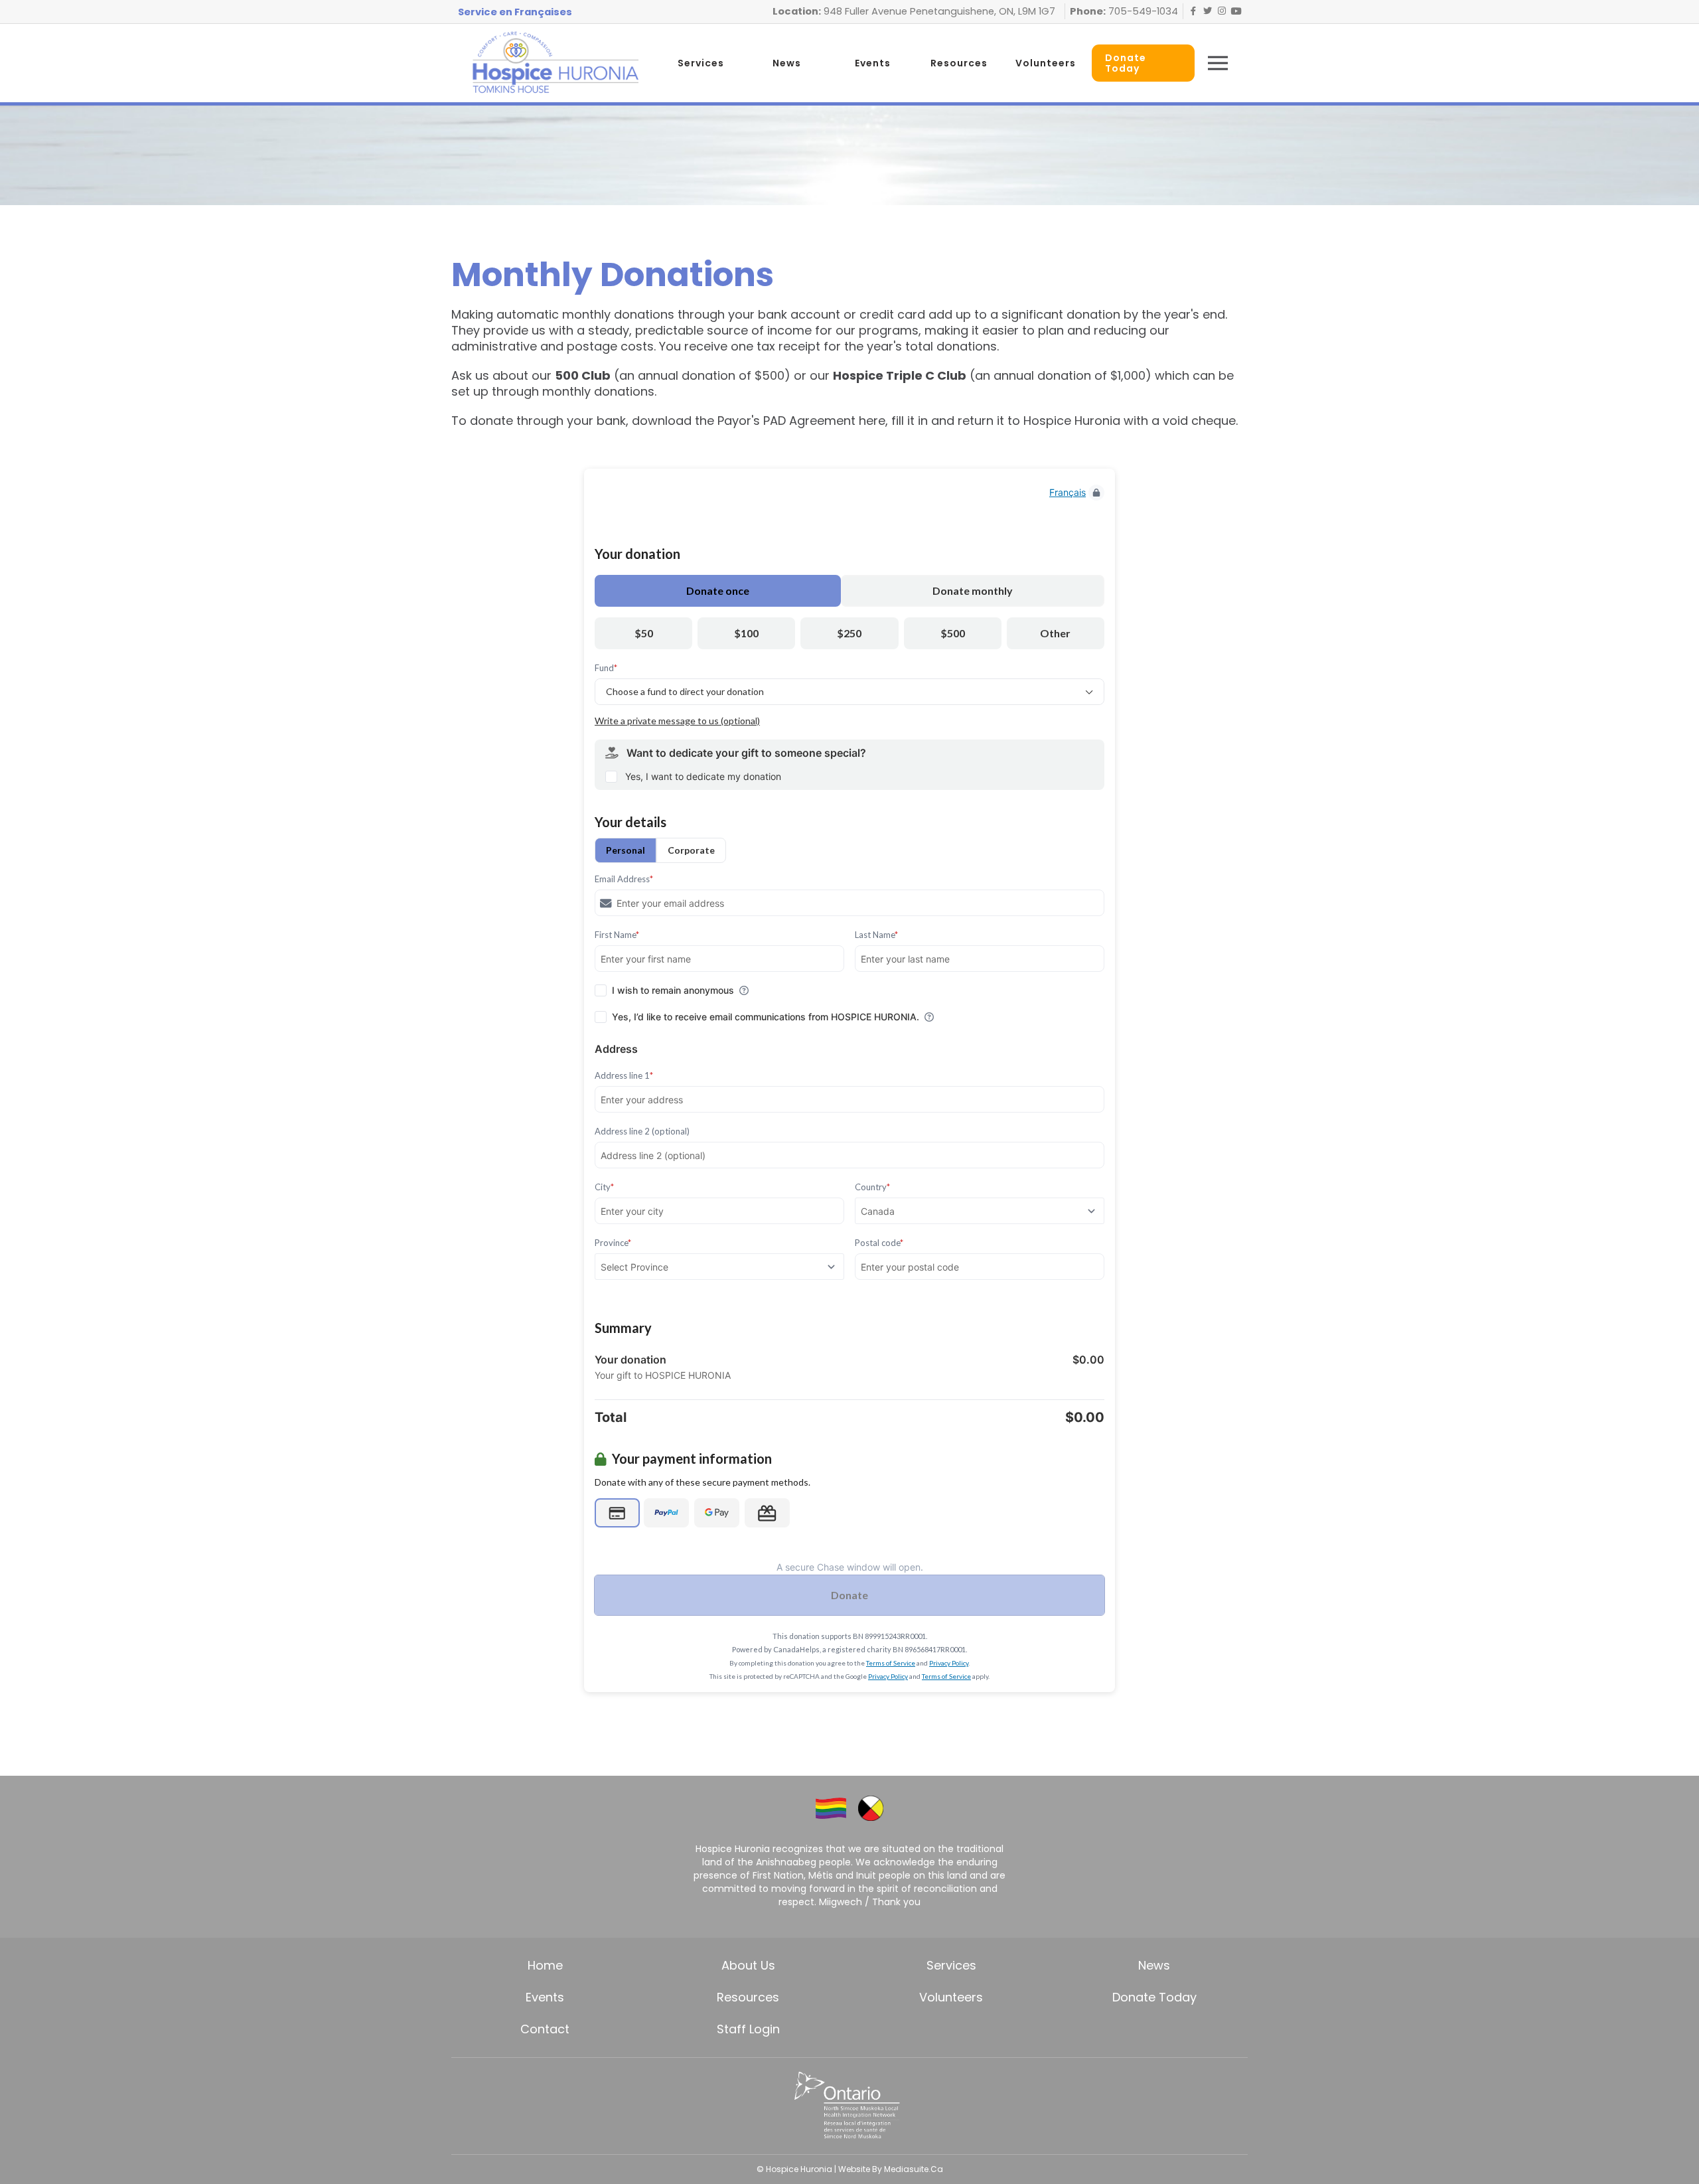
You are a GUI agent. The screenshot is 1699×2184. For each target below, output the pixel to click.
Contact (545, 2029)
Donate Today (1154, 1997)
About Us (748, 1965)
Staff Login (748, 2029)
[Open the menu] (1218, 63)
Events (873, 63)
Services (701, 63)
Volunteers (1046, 63)
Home (545, 1965)
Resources (959, 63)
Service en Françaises (515, 12)
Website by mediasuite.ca (891, 2169)
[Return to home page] (555, 63)
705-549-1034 (1142, 11)
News (787, 63)
